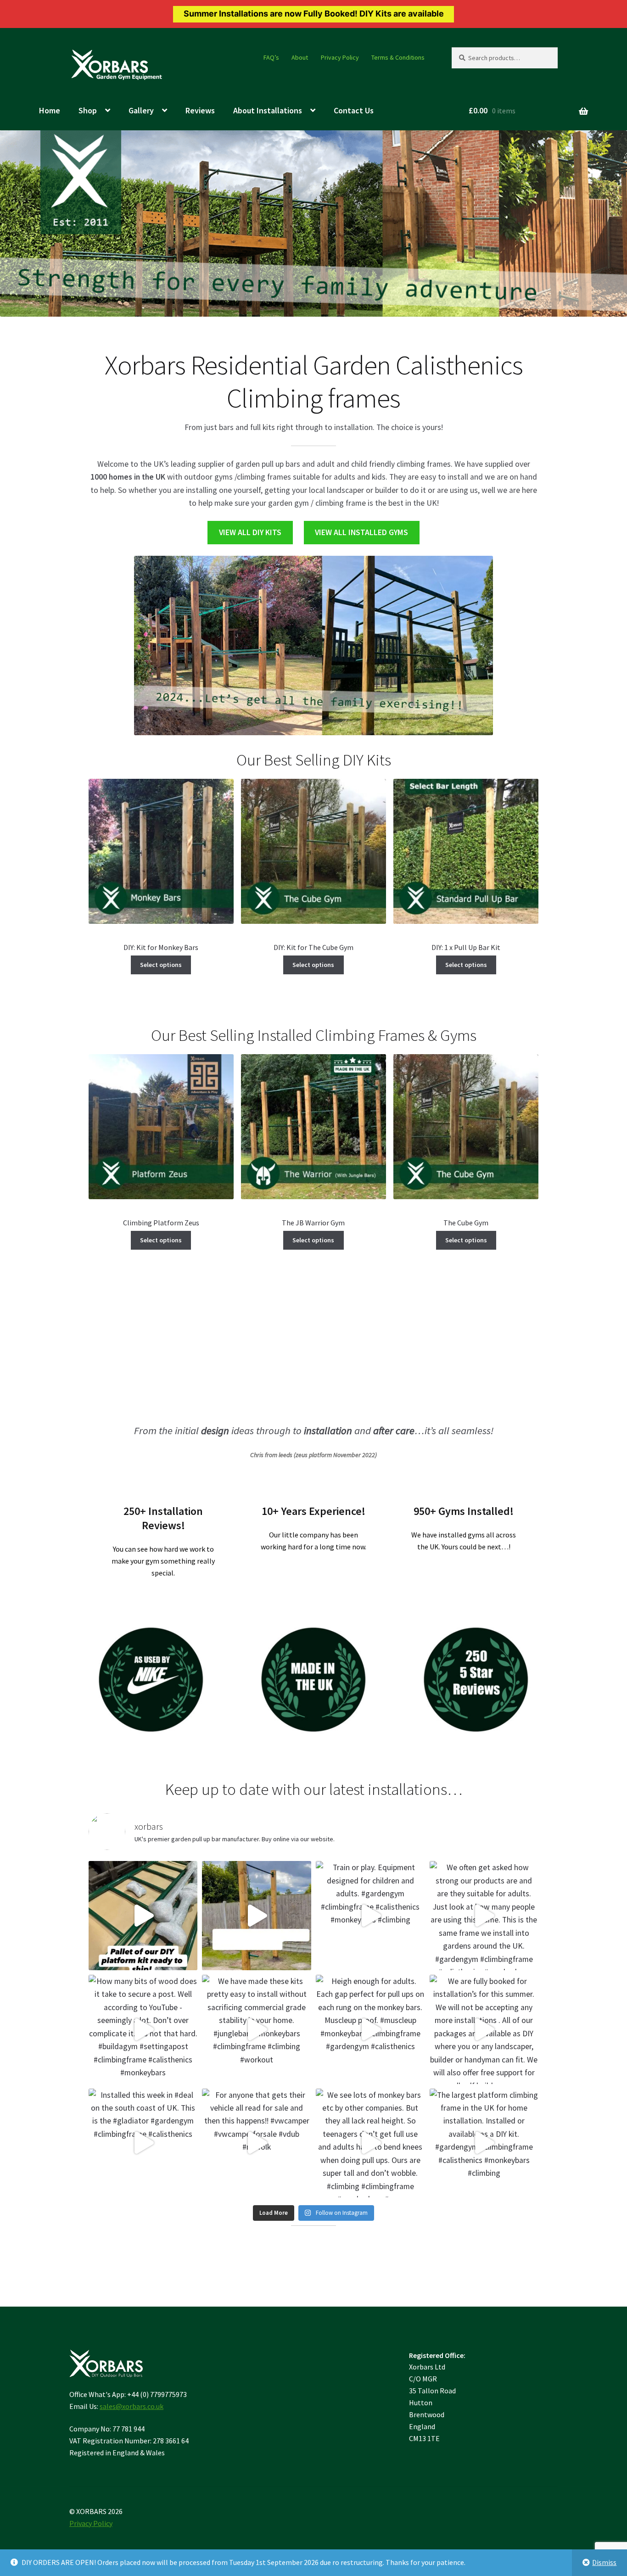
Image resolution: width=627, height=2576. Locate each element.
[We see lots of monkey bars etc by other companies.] (370, 2143)
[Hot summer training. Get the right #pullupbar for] (257, 1916)
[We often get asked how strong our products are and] (484, 1916)
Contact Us (354, 110)
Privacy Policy (340, 57)
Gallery (141, 110)
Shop (88, 110)
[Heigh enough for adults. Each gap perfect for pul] (370, 2029)
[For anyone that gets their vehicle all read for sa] (257, 2143)
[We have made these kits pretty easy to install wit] (257, 2029)
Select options (161, 965)
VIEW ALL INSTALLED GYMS (361, 532)
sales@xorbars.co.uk (132, 2406)
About (300, 57)
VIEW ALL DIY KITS (250, 532)
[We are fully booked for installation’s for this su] (484, 2029)
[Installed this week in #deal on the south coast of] (143, 2143)
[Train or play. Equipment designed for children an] (370, 1916)
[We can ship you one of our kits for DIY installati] (143, 1916)
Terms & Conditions (398, 57)
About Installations (268, 110)
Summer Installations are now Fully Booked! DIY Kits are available (314, 14)
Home (50, 110)
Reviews (200, 110)
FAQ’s (271, 57)
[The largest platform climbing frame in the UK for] (484, 2143)
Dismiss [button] (604, 2562)
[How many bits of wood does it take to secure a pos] (143, 2029)
